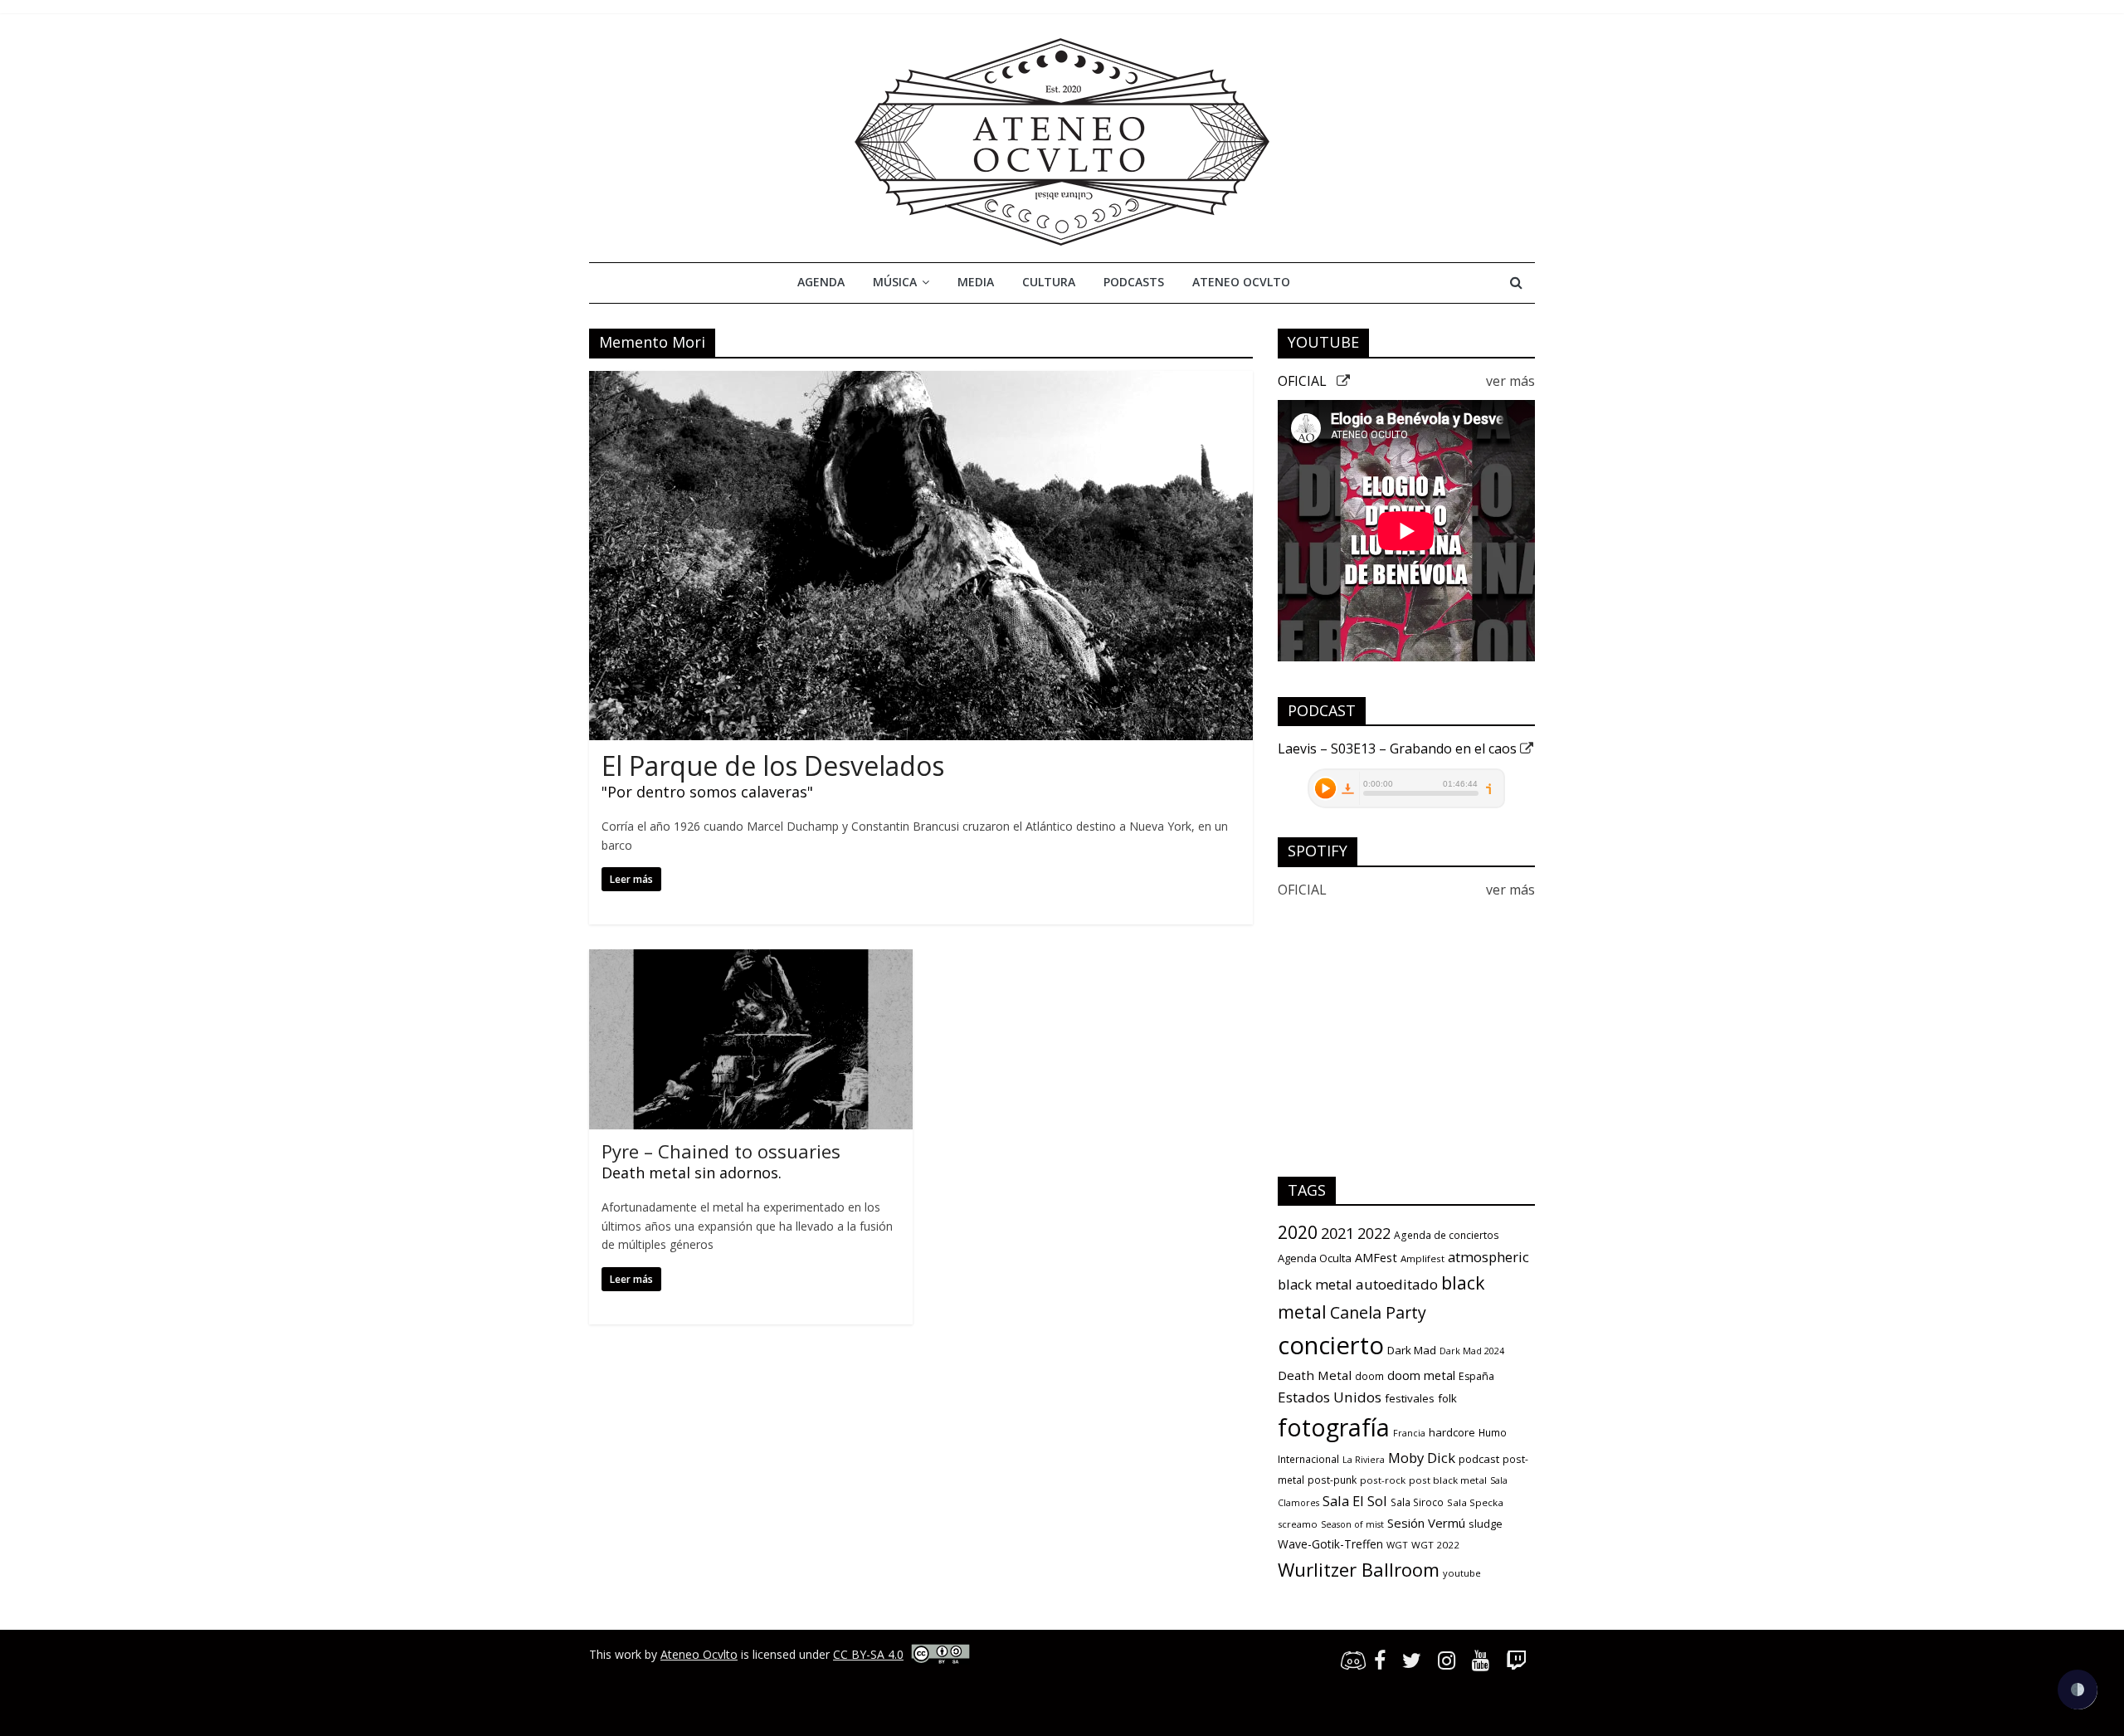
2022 (1374, 1233)
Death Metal (1315, 1375)
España (1476, 1376)
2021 (1337, 1233)
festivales (1410, 1398)
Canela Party (1378, 1312)
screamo (1298, 1524)
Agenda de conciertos (1447, 1235)
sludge (1486, 1524)
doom (1369, 1376)
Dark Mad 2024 (1472, 1351)
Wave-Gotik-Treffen (1330, 1544)
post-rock (1383, 1480)
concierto (1331, 1345)
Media (976, 282)
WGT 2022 (1435, 1545)
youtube (1462, 1573)
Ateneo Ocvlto (1241, 282)
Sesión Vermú (1426, 1523)
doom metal (1421, 1375)
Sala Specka (1475, 1502)
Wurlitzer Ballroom (1359, 1569)
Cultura (1049, 282)
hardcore (1452, 1432)
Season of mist (1352, 1524)
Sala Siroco (1417, 1502)
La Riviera (1364, 1460)
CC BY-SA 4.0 (868, 1654)
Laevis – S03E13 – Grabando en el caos (1399, 749)
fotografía (1334, 1427)
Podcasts (1134, 282)
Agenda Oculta (1315, 1258)
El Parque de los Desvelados (773, 766)
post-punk (1332, 1480)
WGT (1397, 1545)
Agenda (821, 282)
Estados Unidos (1330, 1397)
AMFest (1376, 1257)
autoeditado (1397, 1284)
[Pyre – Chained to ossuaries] (751, 959)
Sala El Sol (1355, 1501)
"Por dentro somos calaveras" (707, 792)
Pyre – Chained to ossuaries (721, 1151)
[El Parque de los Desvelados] (921, 381)
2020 (1298, 1232)
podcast (1479, 1459)
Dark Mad (1412, 1350)
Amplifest (1422, 1258)
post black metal (1448, 1480)
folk (1447, 1398)
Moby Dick (1422, 1458)
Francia (1409, 1433)
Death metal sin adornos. (692, 1173)
